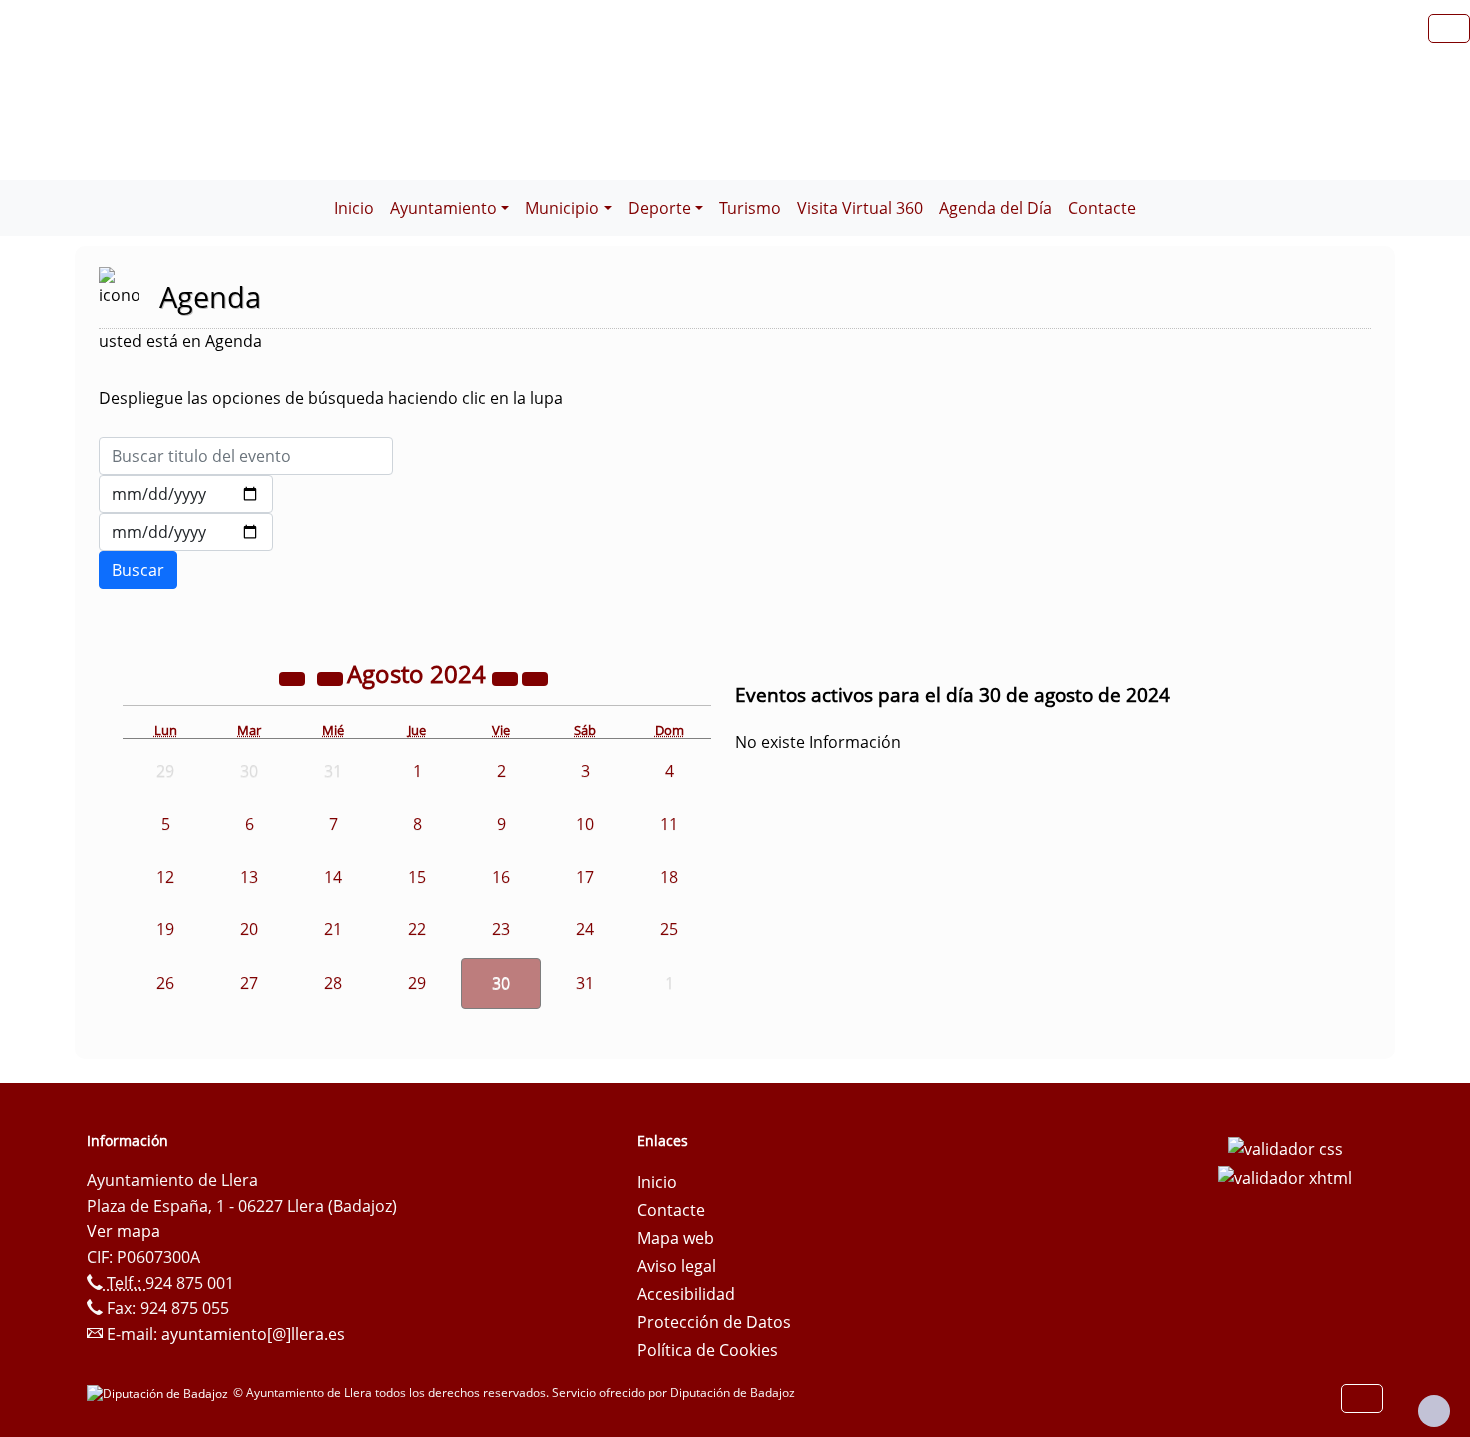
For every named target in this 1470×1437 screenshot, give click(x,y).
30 (501, 983)
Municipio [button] (562, 208)
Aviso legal (676, 1266)
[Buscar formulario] (138, 570)
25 (669, 929)
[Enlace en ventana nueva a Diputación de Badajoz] (160, 1392)
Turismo (750, 208)
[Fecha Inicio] (186, 494)
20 (249, 929)
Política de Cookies (707, 1350)
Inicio (354, 208)
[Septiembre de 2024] (535, 677)
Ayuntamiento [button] (443, 208)
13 (249, 877)
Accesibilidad (686, 1294)
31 (585, 983)
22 (417, 929)
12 (165, 877)
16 (501, 877)
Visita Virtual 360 (860, 208)
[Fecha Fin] (186, 532)
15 (417, 877)
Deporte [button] (659, 208)
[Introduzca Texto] (246, 456)
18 (669, 877)
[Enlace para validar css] (1285, 1147)
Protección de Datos (714, 1322)
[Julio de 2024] (332, 677)
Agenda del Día (995, 208)
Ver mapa (123, 1231)
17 (585, 877)
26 (165, 983)
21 (333, 929)
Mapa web (675, 1238)
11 (669, 824)
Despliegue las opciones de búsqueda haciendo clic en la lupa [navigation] (331, 398)
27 (249, 983)
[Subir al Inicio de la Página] (1434, 1411)
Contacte (1102, 208)
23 (501, 929)
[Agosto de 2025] (507, 677)
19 (165, 929)
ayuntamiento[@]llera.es (253, 1334)
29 (417, 983)
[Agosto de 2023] (294, 677)
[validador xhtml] (1285, 1177)
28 (333, 983)
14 (333, 877)
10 (585, 824)
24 (585, 929)
